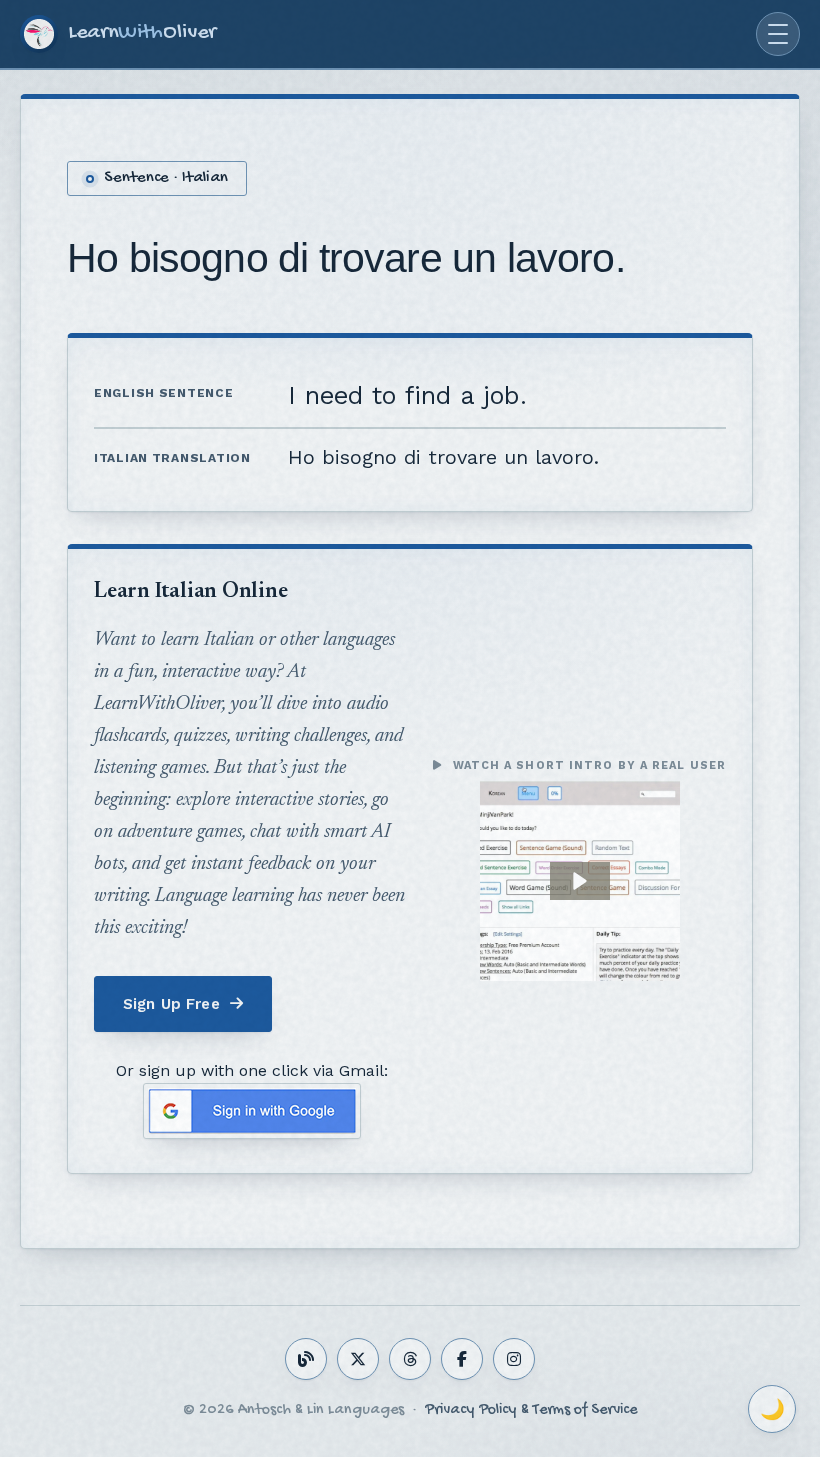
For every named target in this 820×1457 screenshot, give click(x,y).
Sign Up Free (171, 1004)
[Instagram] (514, 1359)
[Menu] (778, 34)
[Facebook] (462, 1359)
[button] (580, 881)
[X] (358, 1359)
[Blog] (306, 1359)
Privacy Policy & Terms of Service (531, 1410)
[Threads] (410, 1359)
